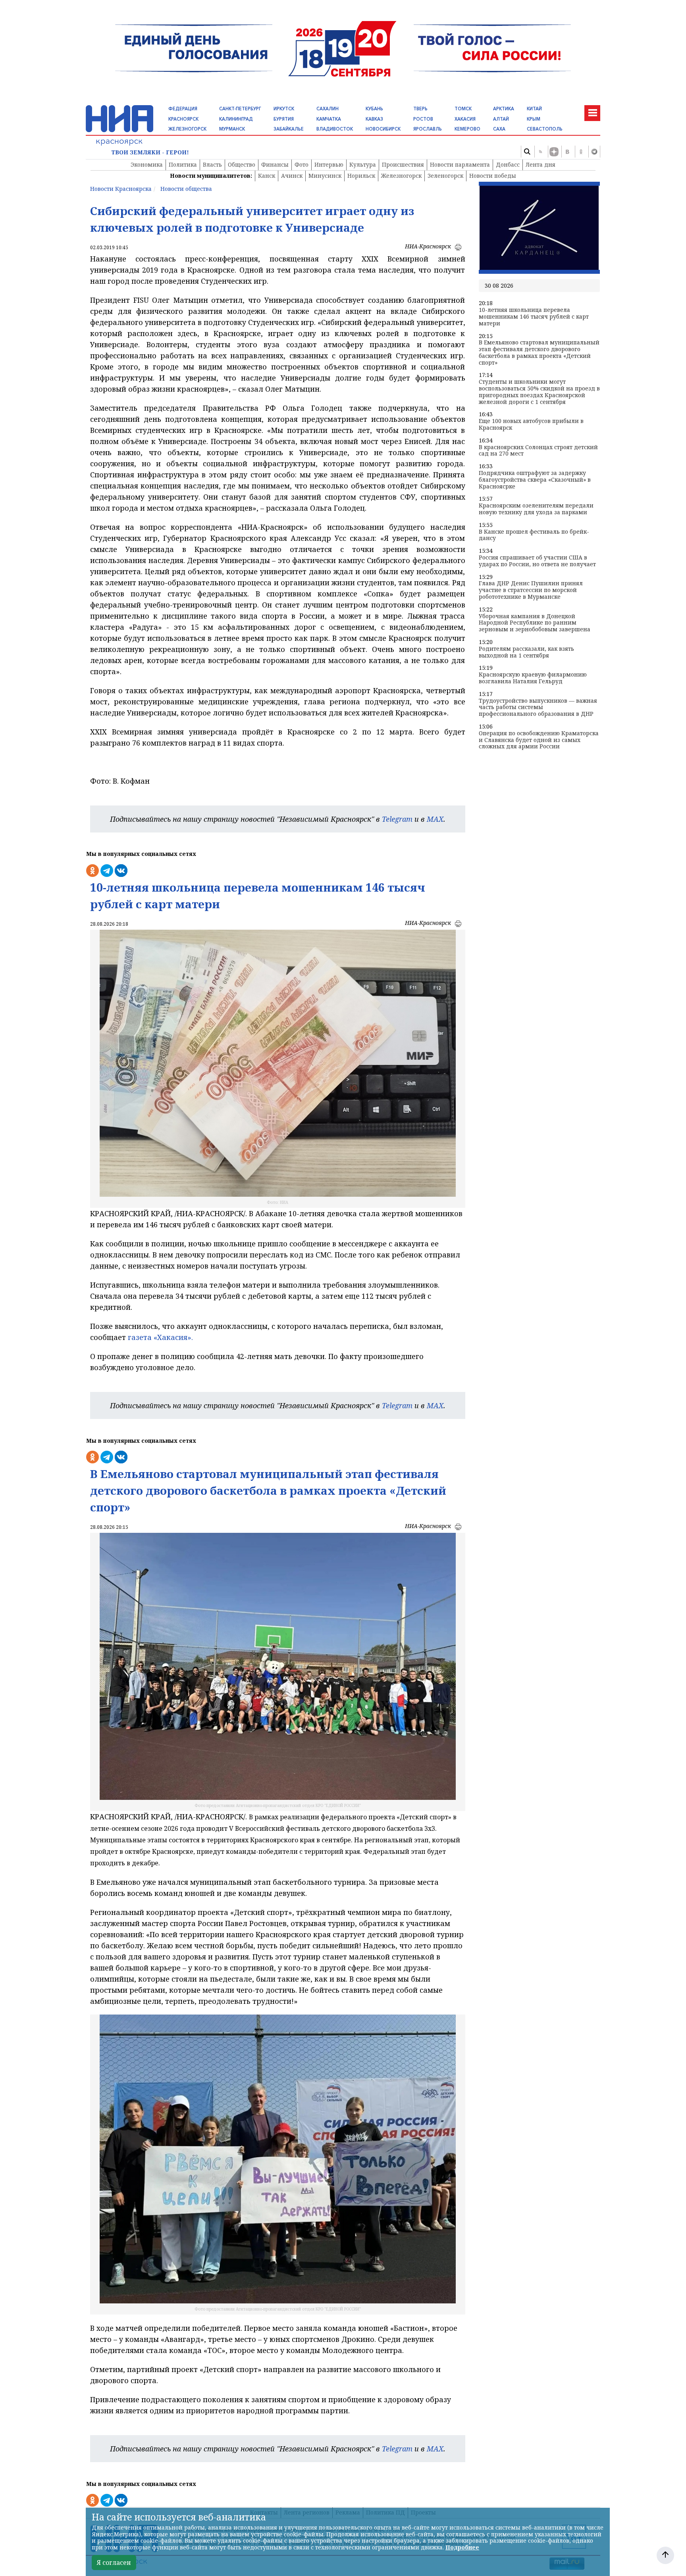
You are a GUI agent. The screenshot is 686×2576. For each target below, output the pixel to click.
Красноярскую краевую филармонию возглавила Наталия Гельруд (533, 678)
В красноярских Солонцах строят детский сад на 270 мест (538, 451)
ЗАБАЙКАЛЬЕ (289, 129)
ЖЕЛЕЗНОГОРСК (187, 129)
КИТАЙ (534, 109)
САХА (499, 129)
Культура (363, 164)
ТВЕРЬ (420, 109)
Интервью (329, 164)
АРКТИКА (504, 109)
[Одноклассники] (581, 152)
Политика (183, 164)
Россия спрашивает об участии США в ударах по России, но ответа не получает (537, 561)
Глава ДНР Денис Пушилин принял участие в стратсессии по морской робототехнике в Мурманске (531, 590)
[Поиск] (527, 152)
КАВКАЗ (374, 119)
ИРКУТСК (284, 109)
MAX (435, 819)
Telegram (397, 819)
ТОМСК (463, 109)
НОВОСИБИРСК (383, 129)
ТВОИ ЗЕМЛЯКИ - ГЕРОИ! (150, 153)
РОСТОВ (423, 119)
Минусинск (325, 176)
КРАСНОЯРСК (183, 119)
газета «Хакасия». (159, 1337)
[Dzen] (554, 152)
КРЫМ (534, 119)
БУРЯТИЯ (284, 119)
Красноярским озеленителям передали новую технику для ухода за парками (536, 509)
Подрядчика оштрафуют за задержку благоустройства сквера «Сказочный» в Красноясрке (535, 480)
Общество (242, 164)
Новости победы (493, 176)
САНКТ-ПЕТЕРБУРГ (240, 109)
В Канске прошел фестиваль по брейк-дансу (534, 535)
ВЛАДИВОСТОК (335, 129)
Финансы (275, 164)
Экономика (147, 164)
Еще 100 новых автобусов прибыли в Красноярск (531, 425)
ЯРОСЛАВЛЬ (428, 129)
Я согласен (114, 2563)
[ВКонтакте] (567, 152)
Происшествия (403, 164)
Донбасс (508, 164)
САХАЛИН (328, 109)
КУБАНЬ (374, 109)
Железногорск (401, 176)
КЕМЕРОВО (467, 129)
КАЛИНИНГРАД (236, 119)
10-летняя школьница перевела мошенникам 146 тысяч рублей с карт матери (534, 317)
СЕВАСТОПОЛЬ (545, 129)
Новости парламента (460, 164)
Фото (302, 164)
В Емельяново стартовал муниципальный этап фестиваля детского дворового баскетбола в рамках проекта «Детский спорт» (539, 353)
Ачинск (292, 176)
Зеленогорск (445, 176)
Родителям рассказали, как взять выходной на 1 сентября (526, 652)
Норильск (361, 176)
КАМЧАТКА (329, 119)
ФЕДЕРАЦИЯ (183, 109)
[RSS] (540, 152)
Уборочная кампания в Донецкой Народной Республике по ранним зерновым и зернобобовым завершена (535, 623)
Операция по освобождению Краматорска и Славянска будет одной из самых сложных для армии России (539, 740)
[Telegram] (594, 152)
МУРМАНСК (232, 129)
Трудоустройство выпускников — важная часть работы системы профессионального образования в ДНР (538, 707)
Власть (212, 164)
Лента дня (541, 164)
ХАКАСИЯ (465, 119)
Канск (267, 176)
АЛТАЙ (501, 119)
